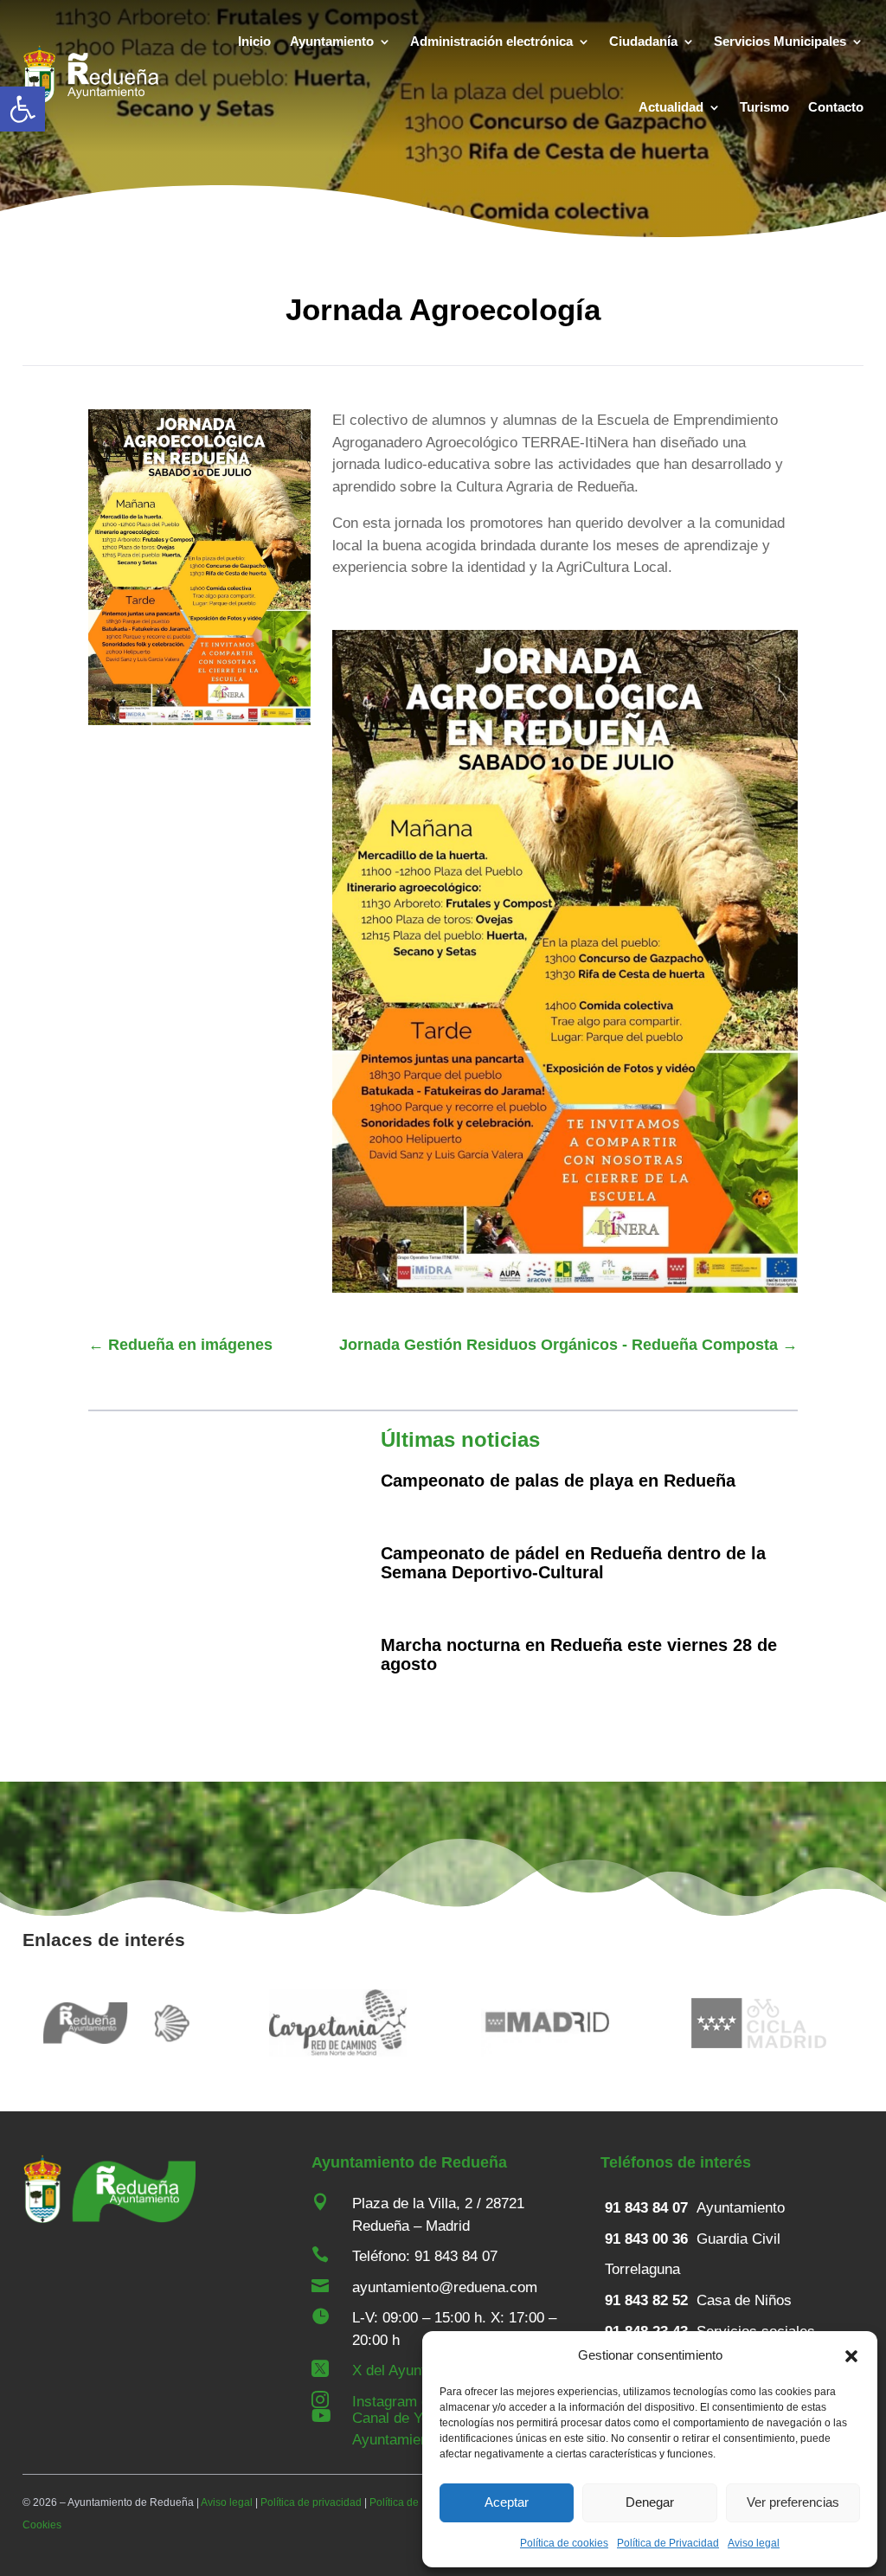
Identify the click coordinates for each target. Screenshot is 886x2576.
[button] (22, 109)
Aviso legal (754, 2543)
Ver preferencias (793, 2502)
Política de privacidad (311, 2502)
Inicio (254, 41)
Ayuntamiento (332, 41)
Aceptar (507, 2502)
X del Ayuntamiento (414, 2370)
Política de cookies (564, 2543)
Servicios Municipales (780, 41)
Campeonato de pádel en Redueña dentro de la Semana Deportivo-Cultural (573, 1563)
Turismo (764, 107)
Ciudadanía (643, 41)
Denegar (650, 2502)
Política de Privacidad (668, 2543)
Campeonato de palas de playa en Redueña (558, 1481)
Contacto (836, 107)
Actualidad (671, 107)
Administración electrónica (491, 41)
